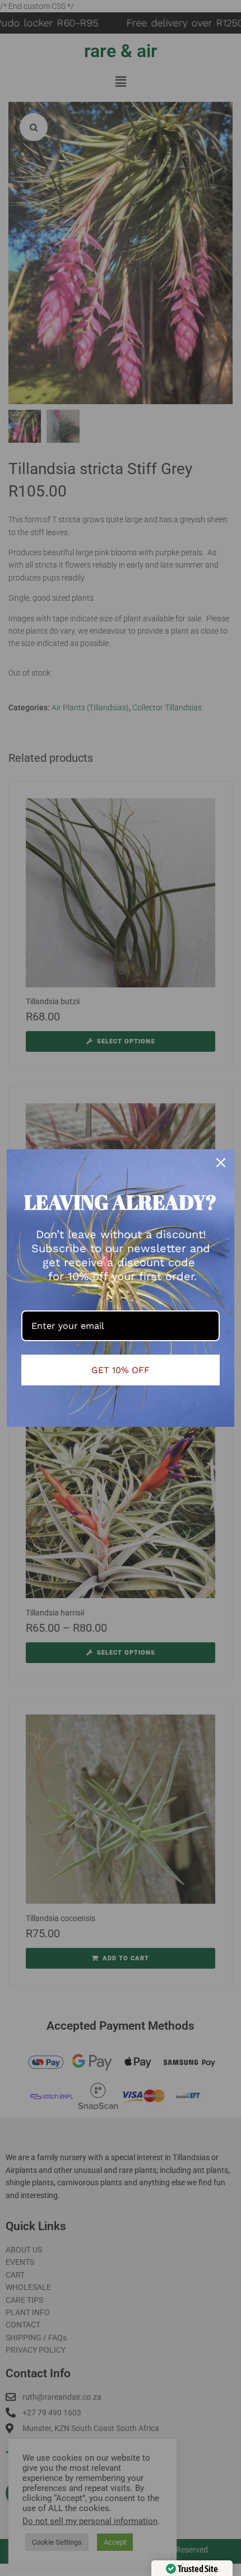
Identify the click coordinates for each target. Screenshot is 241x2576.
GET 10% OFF (121, 1370)
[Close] (221, 1163)
